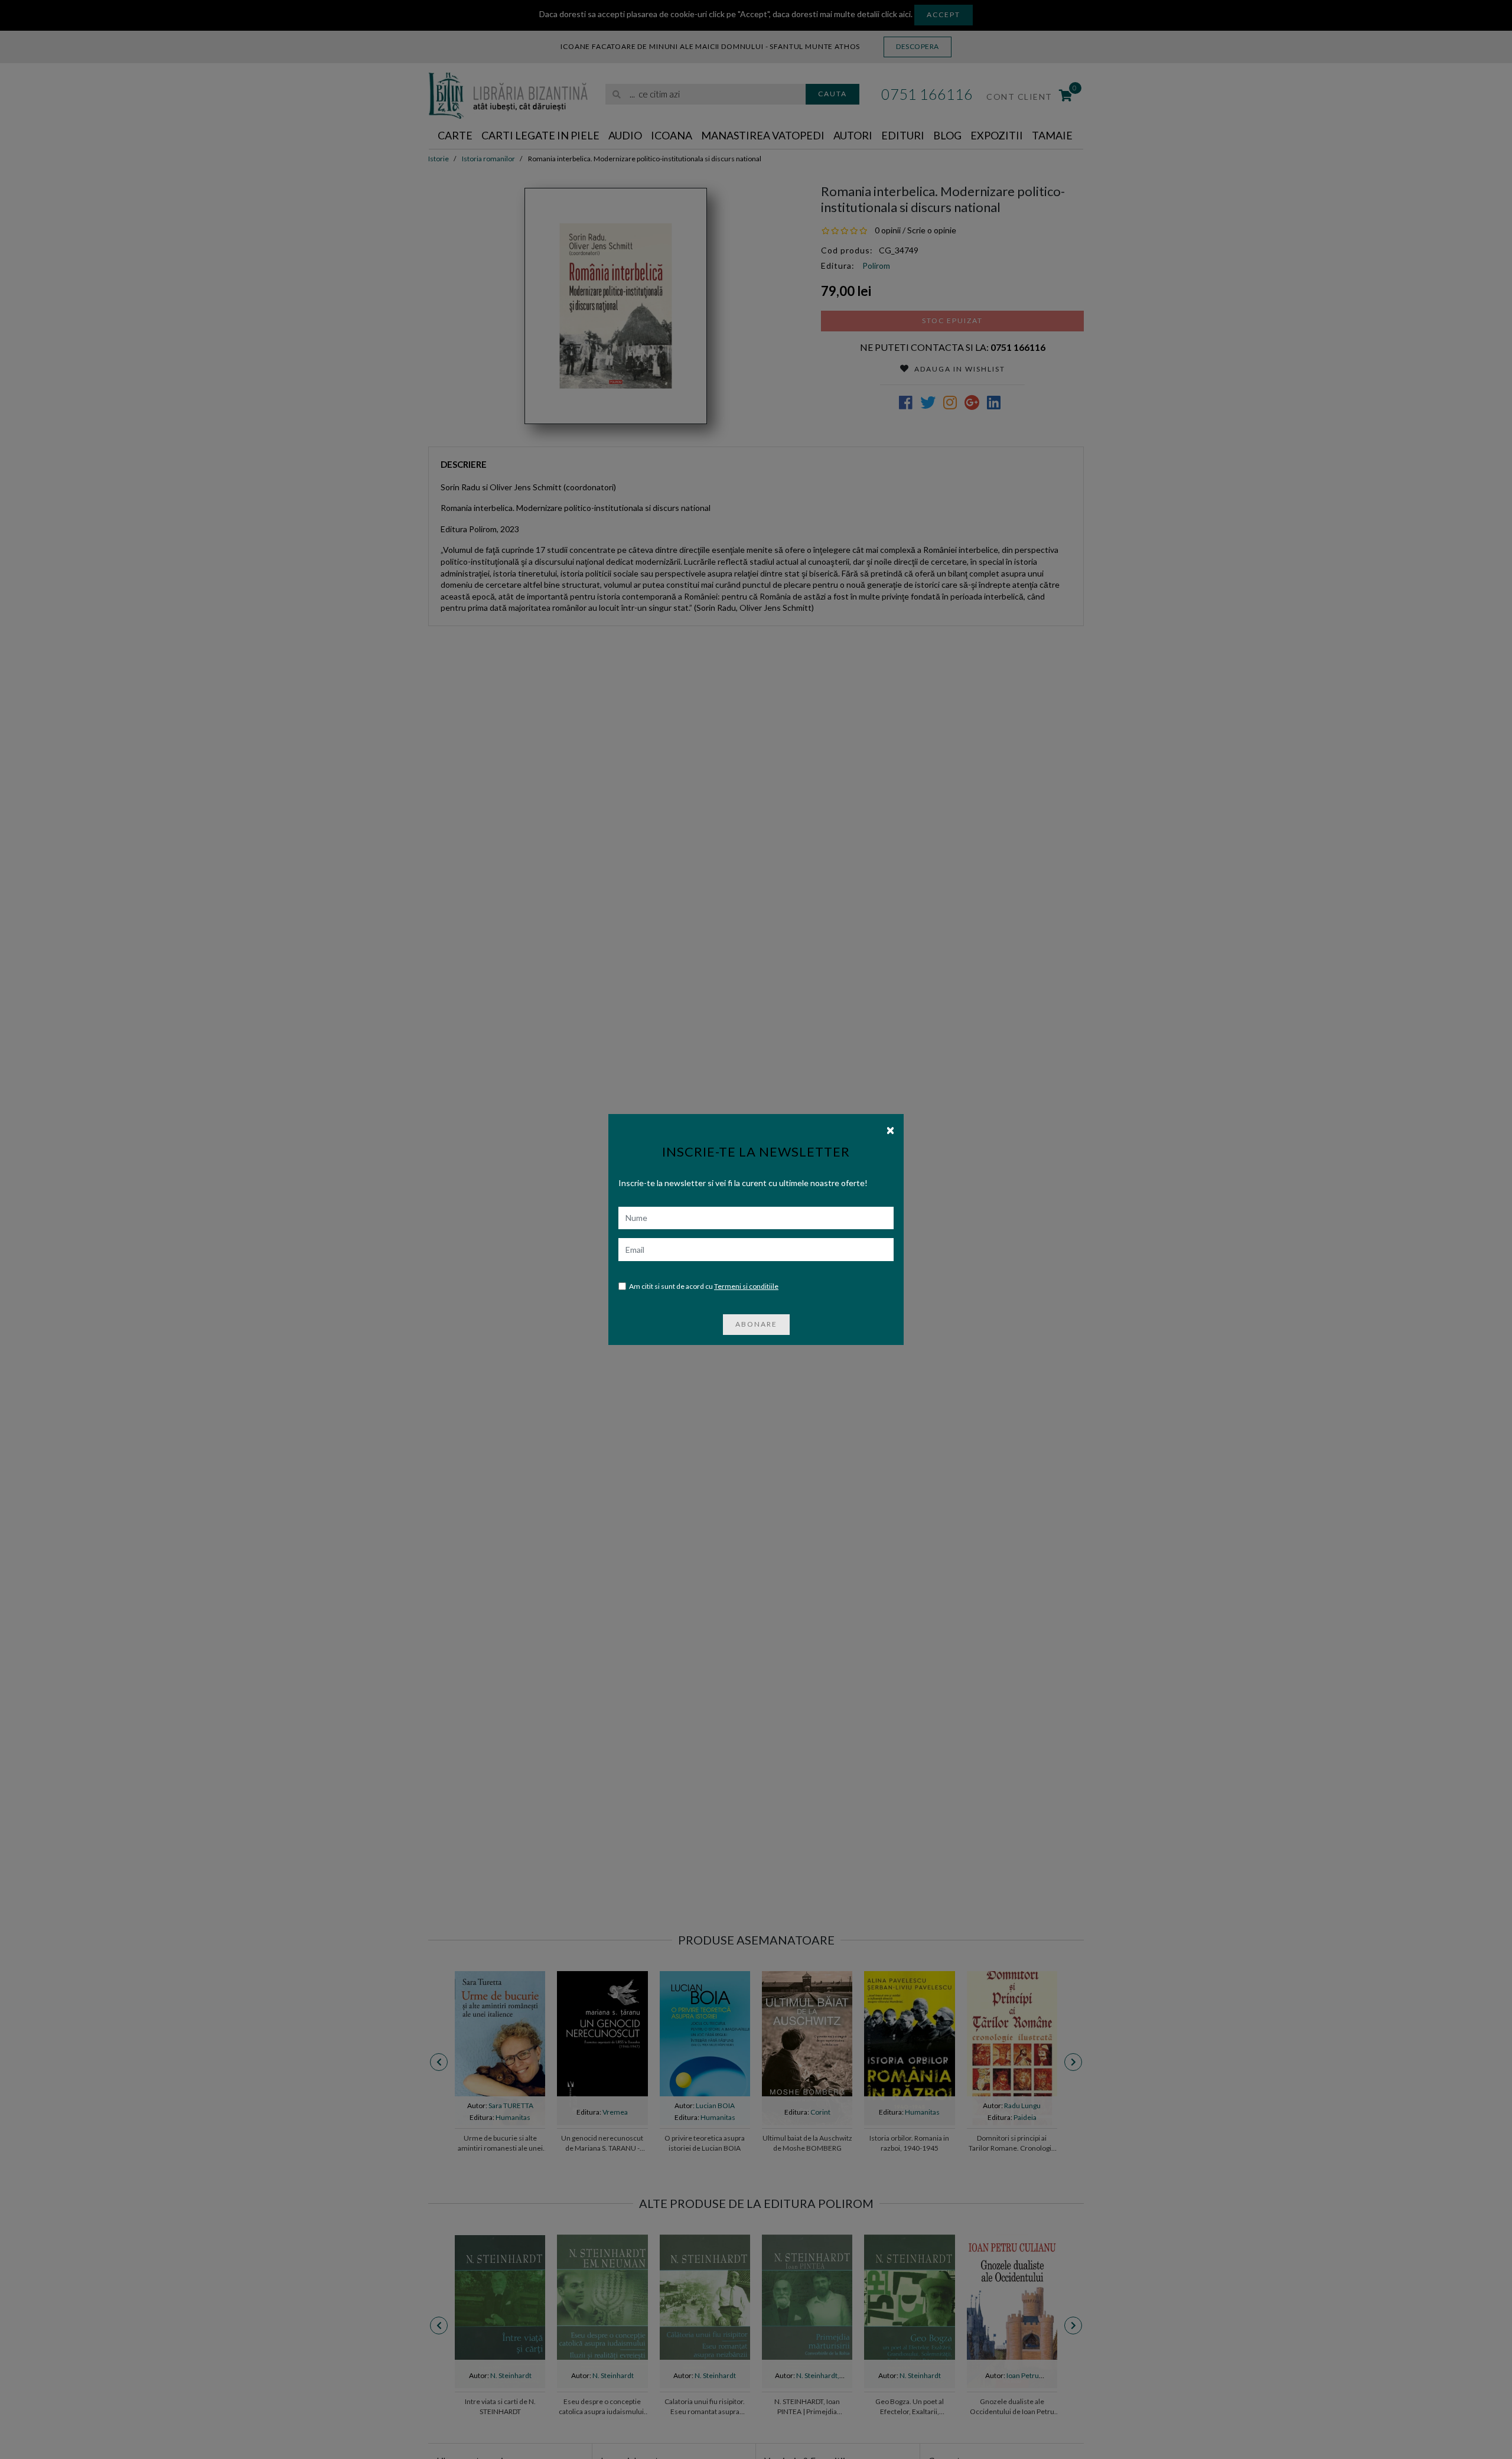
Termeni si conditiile (746, 1286)
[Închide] (890, 1129)
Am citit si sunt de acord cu (704, 1286)
